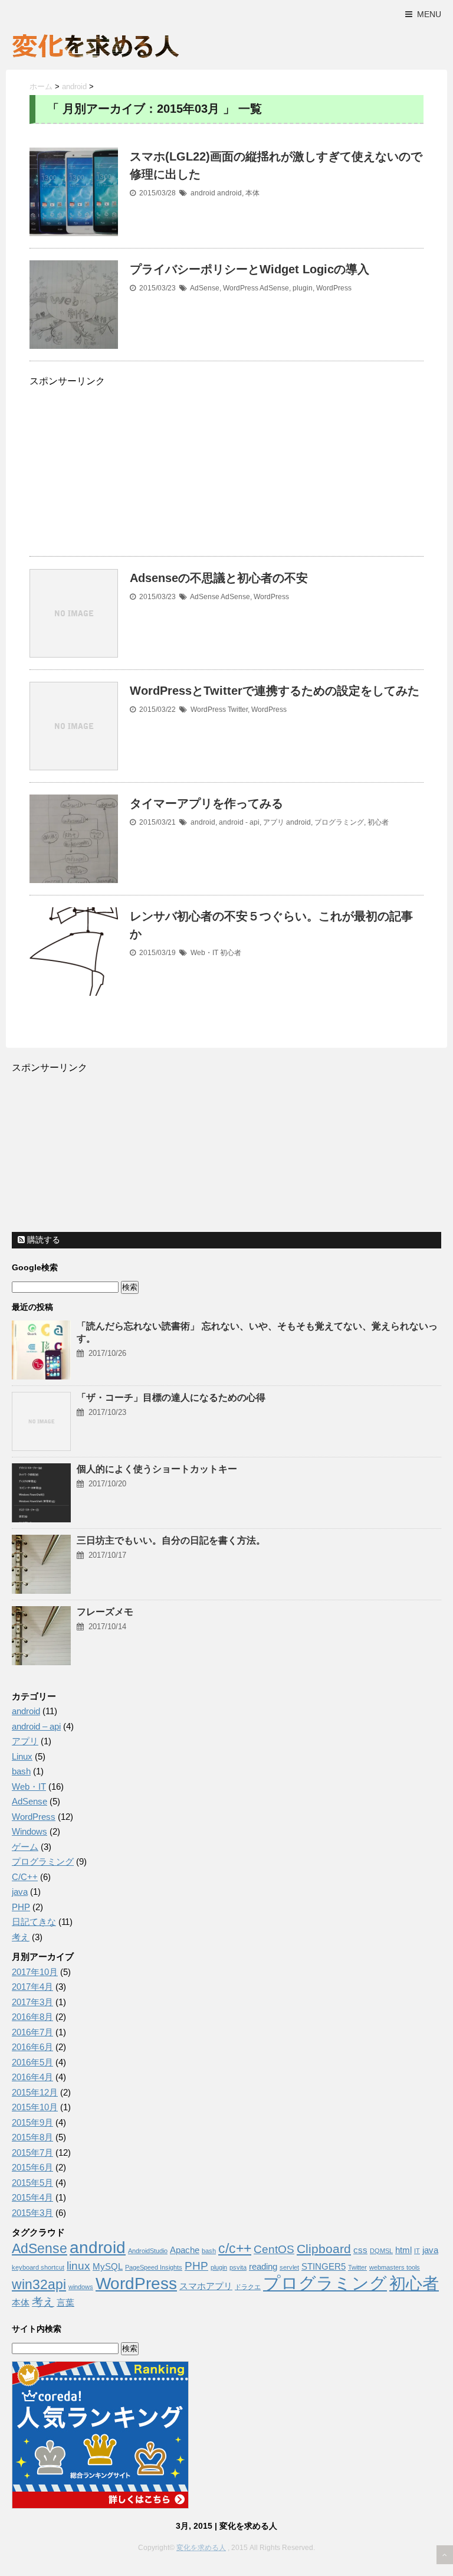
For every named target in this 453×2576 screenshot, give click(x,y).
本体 (252, 193)
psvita (238, 2267)
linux (78, 2266)
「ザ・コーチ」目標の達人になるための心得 (171, 1397)
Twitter (238, 710)
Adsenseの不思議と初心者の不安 (219, 578)
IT (417, 2251)
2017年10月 (35, 1972)
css (360, 2250)
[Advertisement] (129, 472)
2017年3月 (32, 2002)
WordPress (241, 288)
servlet (289, 2267)
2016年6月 (32, 2047)
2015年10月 (35, 2107)
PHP (21, 1907)
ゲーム (25, 1847)
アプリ (274, 822)
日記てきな (34, 1922)
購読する (42, 1240)
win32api (39, 2284)
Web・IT (204, 953)
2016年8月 (32, 2017)
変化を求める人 (201, 2548)
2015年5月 (32, 2183)
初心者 (378, 822)
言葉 (65, 2303)
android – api (36, 1726)
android (203, 193)
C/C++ (25, 1877)
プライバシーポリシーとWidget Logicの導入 (250, 269)
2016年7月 (32, 2032)
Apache (185, 2250)
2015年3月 (32, 2213)
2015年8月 (32, 2137)
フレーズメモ (105, 1612)
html (403, 2250)
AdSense (205, 288)
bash (21, 1771)
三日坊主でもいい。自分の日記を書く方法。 (171, 1540)
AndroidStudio (148, 2251)
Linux (22, 1756)
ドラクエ (248, 2287)
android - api (239, 822)
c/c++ (235, 2248)
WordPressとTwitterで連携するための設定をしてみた (275, 691)
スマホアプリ (206, 2286)
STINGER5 (324, 2267)
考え (21, 1937)
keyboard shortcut (38, 2267)
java (20, 1892)
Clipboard (324, 2249)
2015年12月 (35, 2092)
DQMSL (381, 2251)
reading (263, 2267)
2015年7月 (32, 2152)
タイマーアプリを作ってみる (206, 803)
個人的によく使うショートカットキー (157, 1469)
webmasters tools (395, 2267)
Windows (29, 1831)
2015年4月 (32, 2197)
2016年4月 (32, 2077)
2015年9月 (32, 2122)
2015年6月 (32, 2167)
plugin (303, 288)
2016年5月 (32, 2062)
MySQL (108, 2267)
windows (81, 2287)
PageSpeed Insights (154, 2267)
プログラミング (339, 822)
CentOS (274, 2249)
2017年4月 (32, 1987)
